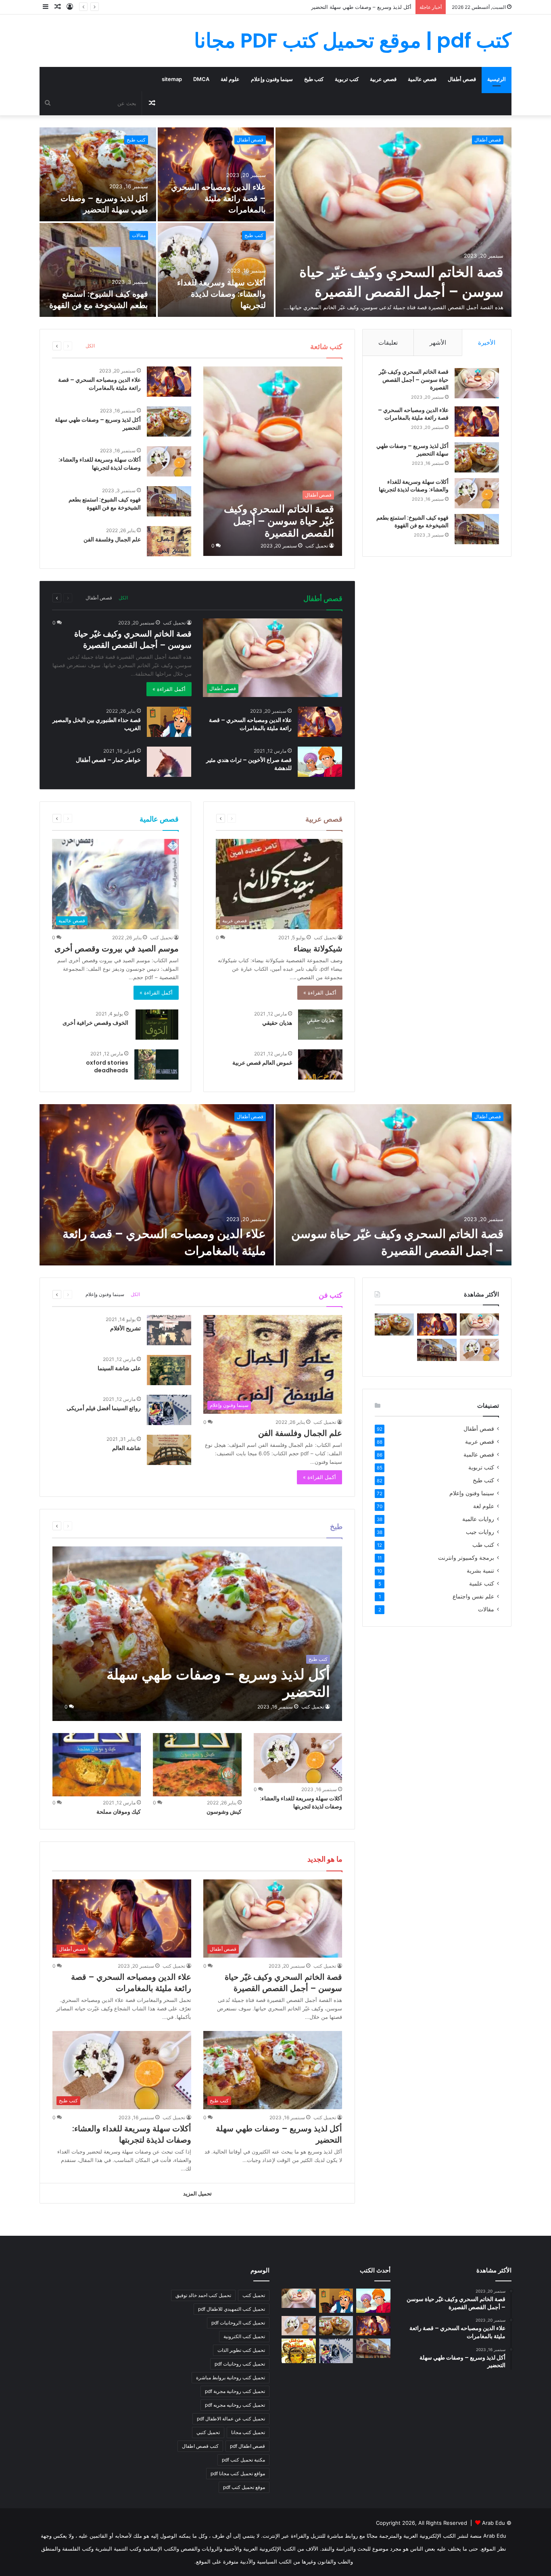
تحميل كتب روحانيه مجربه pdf (235, 2405)
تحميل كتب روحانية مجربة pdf (235, 2391)
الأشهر (438, 342)
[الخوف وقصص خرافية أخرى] (157, 1025)
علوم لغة (230, 79)
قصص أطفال (462, 79)
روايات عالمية (478, 1519)
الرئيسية (497, 79)
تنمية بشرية (480, 1571)
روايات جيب (480, 1532)
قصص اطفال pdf (247, 2446)
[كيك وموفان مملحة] (97, 1764)
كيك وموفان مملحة (119, 1812)
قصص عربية (383, 79)
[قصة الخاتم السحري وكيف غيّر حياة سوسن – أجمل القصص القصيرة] (393, 222)
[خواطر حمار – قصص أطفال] (169, 762)
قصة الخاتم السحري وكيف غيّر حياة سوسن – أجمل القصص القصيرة (401, 282)
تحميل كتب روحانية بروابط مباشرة (231, 2377)
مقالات (139, 235)
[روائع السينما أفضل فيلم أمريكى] (169, 1410)
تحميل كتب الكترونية (244, 2336)
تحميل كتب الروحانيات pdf (238, 2323)
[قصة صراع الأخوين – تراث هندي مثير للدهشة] (320, 762)
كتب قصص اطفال (200, 2446)
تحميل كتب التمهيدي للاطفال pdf (232, 2309)
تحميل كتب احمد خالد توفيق (203, 2295)
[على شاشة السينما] (169, 1370)
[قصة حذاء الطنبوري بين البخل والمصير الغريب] (169, 722)
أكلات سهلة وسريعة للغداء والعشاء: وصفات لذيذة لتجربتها (348, 7)
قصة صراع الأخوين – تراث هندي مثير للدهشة (249, 764)
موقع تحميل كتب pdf (244, 2487)
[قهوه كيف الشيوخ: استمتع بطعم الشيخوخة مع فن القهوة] (98, 270)
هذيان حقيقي (277, 1023)
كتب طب (483, 1545)
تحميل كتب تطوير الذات (241, 2350)
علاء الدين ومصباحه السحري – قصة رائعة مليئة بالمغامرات (218, 198)
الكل (90, 346)
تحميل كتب (317, 546)
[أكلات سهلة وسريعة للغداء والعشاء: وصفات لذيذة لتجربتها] (216, 270)
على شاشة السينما (119, 1368)
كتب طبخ (314, 79)
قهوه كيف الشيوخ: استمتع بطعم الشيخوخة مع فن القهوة (99, 300)
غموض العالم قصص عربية (262, 1063)
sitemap (172, 79)
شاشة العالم (126, 1448)
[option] (275, 222)
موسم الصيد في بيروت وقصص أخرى (117, 949)
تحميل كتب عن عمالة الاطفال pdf (231, 2419)
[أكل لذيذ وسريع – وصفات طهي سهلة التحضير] (98, 174)
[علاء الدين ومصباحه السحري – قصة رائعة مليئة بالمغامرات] (216, 174)
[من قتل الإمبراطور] (299, 2351)
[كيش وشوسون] (197, 1764)
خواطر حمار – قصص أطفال (108, 760)
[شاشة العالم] (169, 1450)
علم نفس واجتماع (473, 1596)
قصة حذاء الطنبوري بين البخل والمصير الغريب (97, 724)
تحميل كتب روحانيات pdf (240, 2364)
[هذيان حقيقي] (320, 1025)
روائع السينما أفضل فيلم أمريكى (104, 1408)
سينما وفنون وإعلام (272, 79)
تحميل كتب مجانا (248, 2432)
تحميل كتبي (208, 2432)
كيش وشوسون (224, 1812)
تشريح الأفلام (125, 1328)
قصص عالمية (422, 79)
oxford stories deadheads (107, 1067)
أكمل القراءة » (169, 689)
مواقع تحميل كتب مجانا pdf (238, 2473)
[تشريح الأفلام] (169, 1330)
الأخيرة (487, 342)
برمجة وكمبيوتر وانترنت (466, 1558)
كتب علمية (482, 1583)
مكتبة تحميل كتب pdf (243, 2460)
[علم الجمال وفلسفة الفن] (169, 541)
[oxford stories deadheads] (157, 1064)
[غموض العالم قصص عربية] (320, 1064)
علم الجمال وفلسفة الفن (112, 539)
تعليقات (388, 342)
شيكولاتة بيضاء (318, 949)
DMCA (201, 79)
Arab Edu (494, 2523)
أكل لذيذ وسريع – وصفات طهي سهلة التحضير (104, 204)
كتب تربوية (347, 79)
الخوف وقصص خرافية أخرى (95, 1023)
